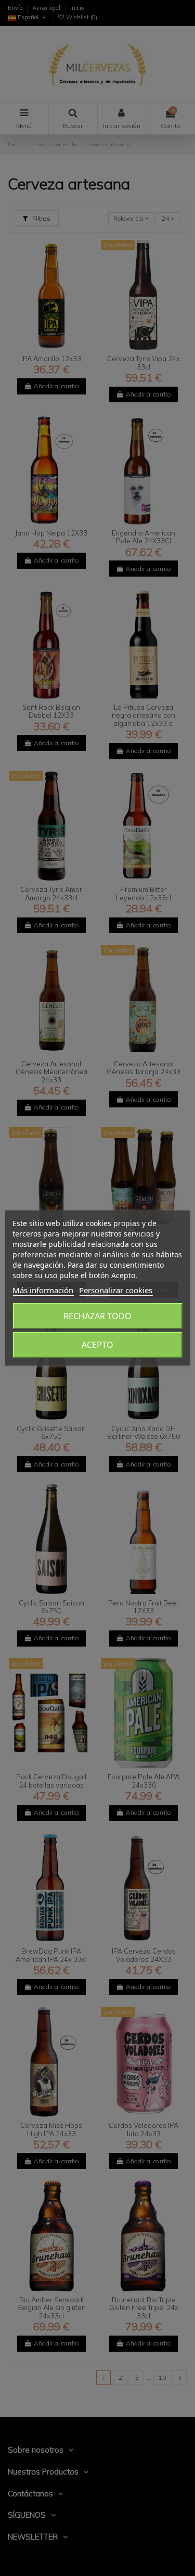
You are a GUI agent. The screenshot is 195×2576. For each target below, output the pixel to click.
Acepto (97, 1345)
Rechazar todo (97, 1316)
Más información (43, 1290)
